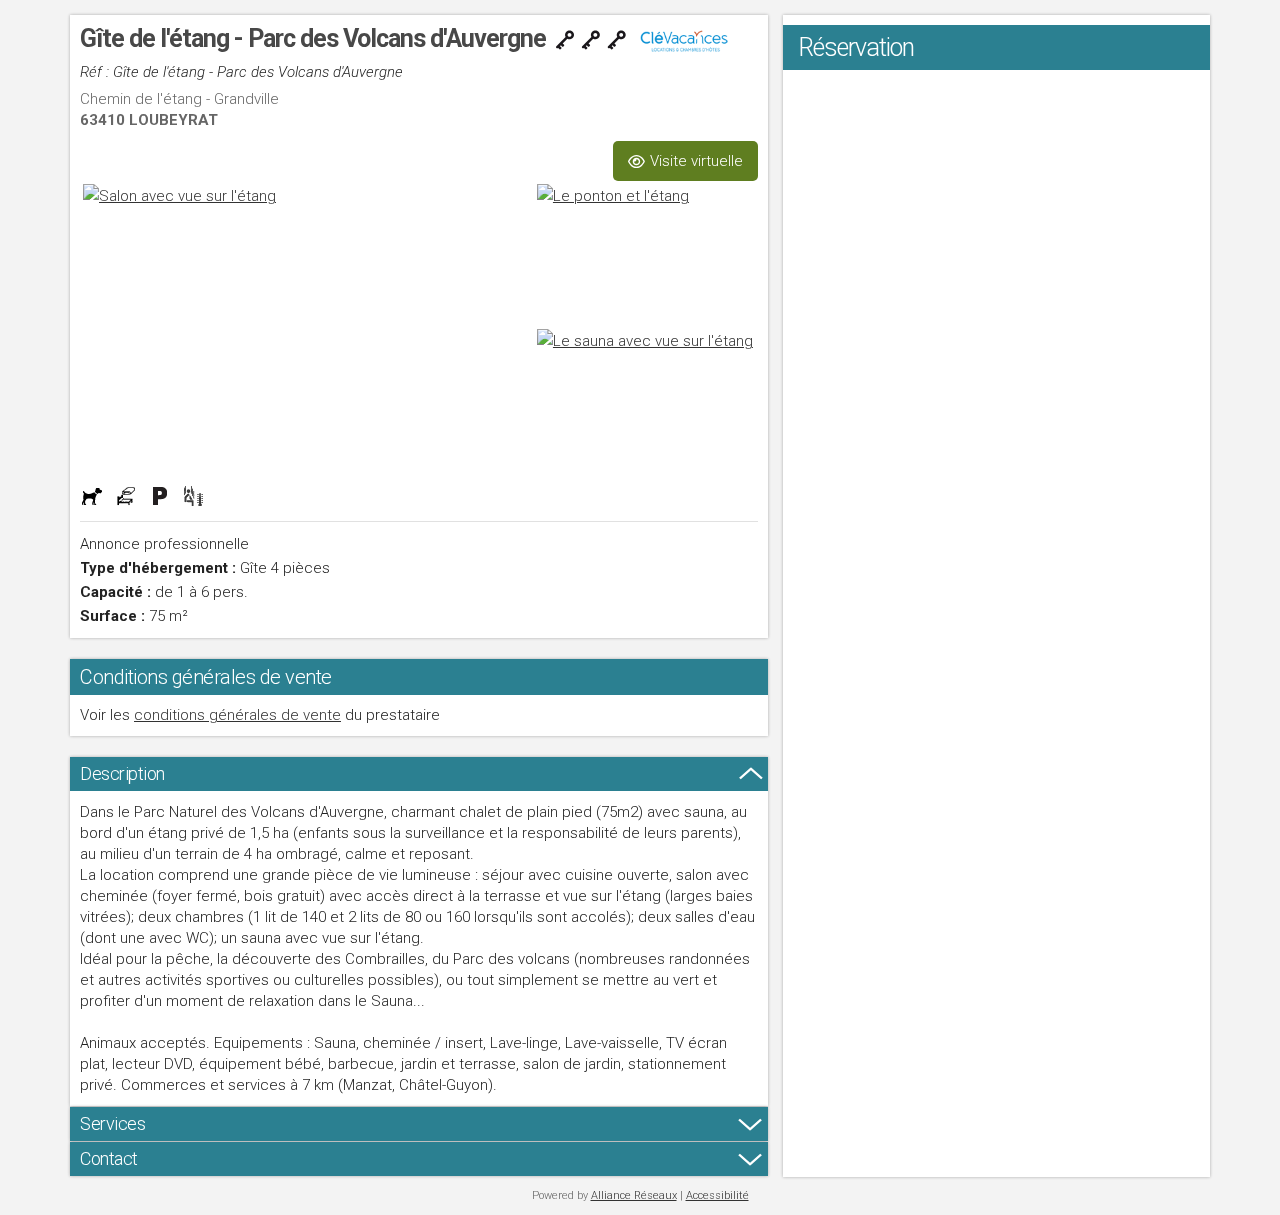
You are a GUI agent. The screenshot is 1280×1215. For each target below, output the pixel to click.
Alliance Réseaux (634, 1195)
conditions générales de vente (237, 715)
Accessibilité (717, 1195)
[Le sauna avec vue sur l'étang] (646, 398)
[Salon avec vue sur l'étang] (307, 326)
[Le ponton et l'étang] (646, 253)
